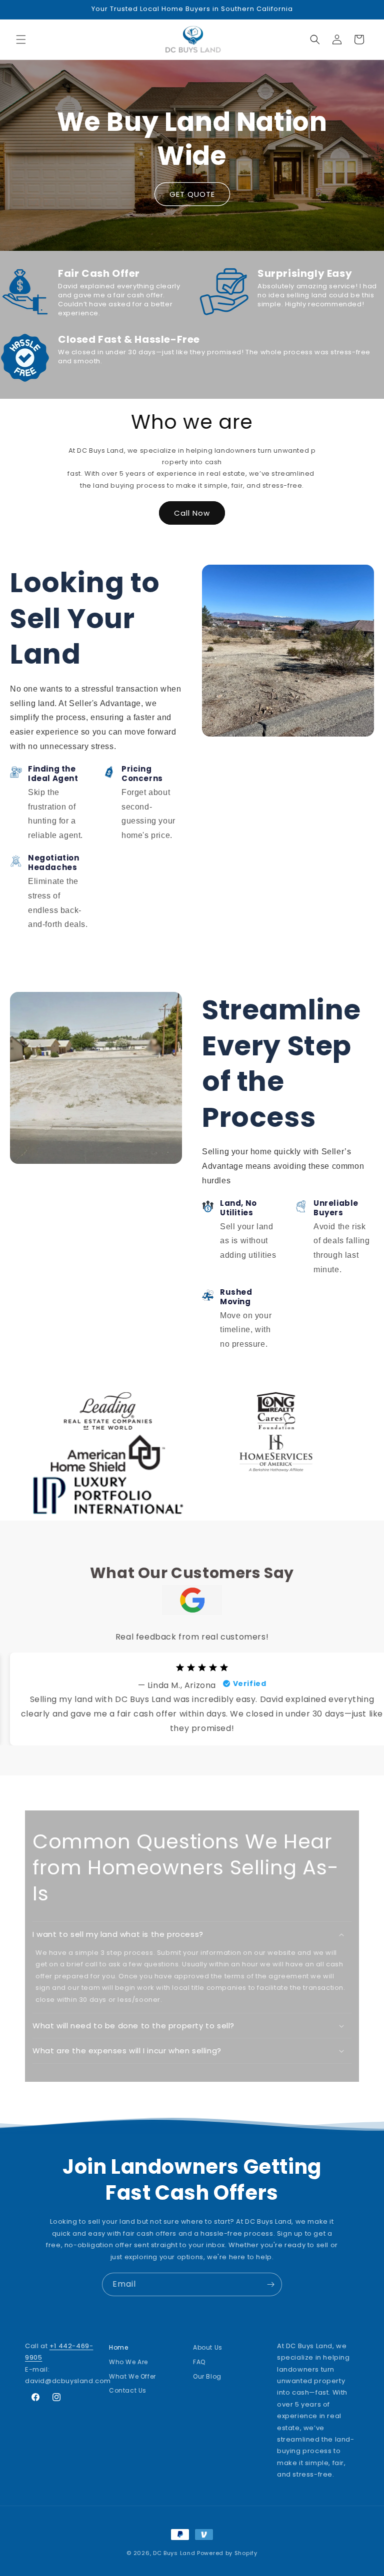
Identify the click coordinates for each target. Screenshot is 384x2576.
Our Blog (207, 2376)
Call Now (192, 513)
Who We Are (128, 2362)
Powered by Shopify (227, 2553)
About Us (208, 2350)
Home (118, 2350)
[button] (21, 39)
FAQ (199, 2362)
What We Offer (132, 2376)
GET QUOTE (192, 194)
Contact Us (128, 2390)
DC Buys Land (174, 2553)
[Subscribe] (270, 2284)
